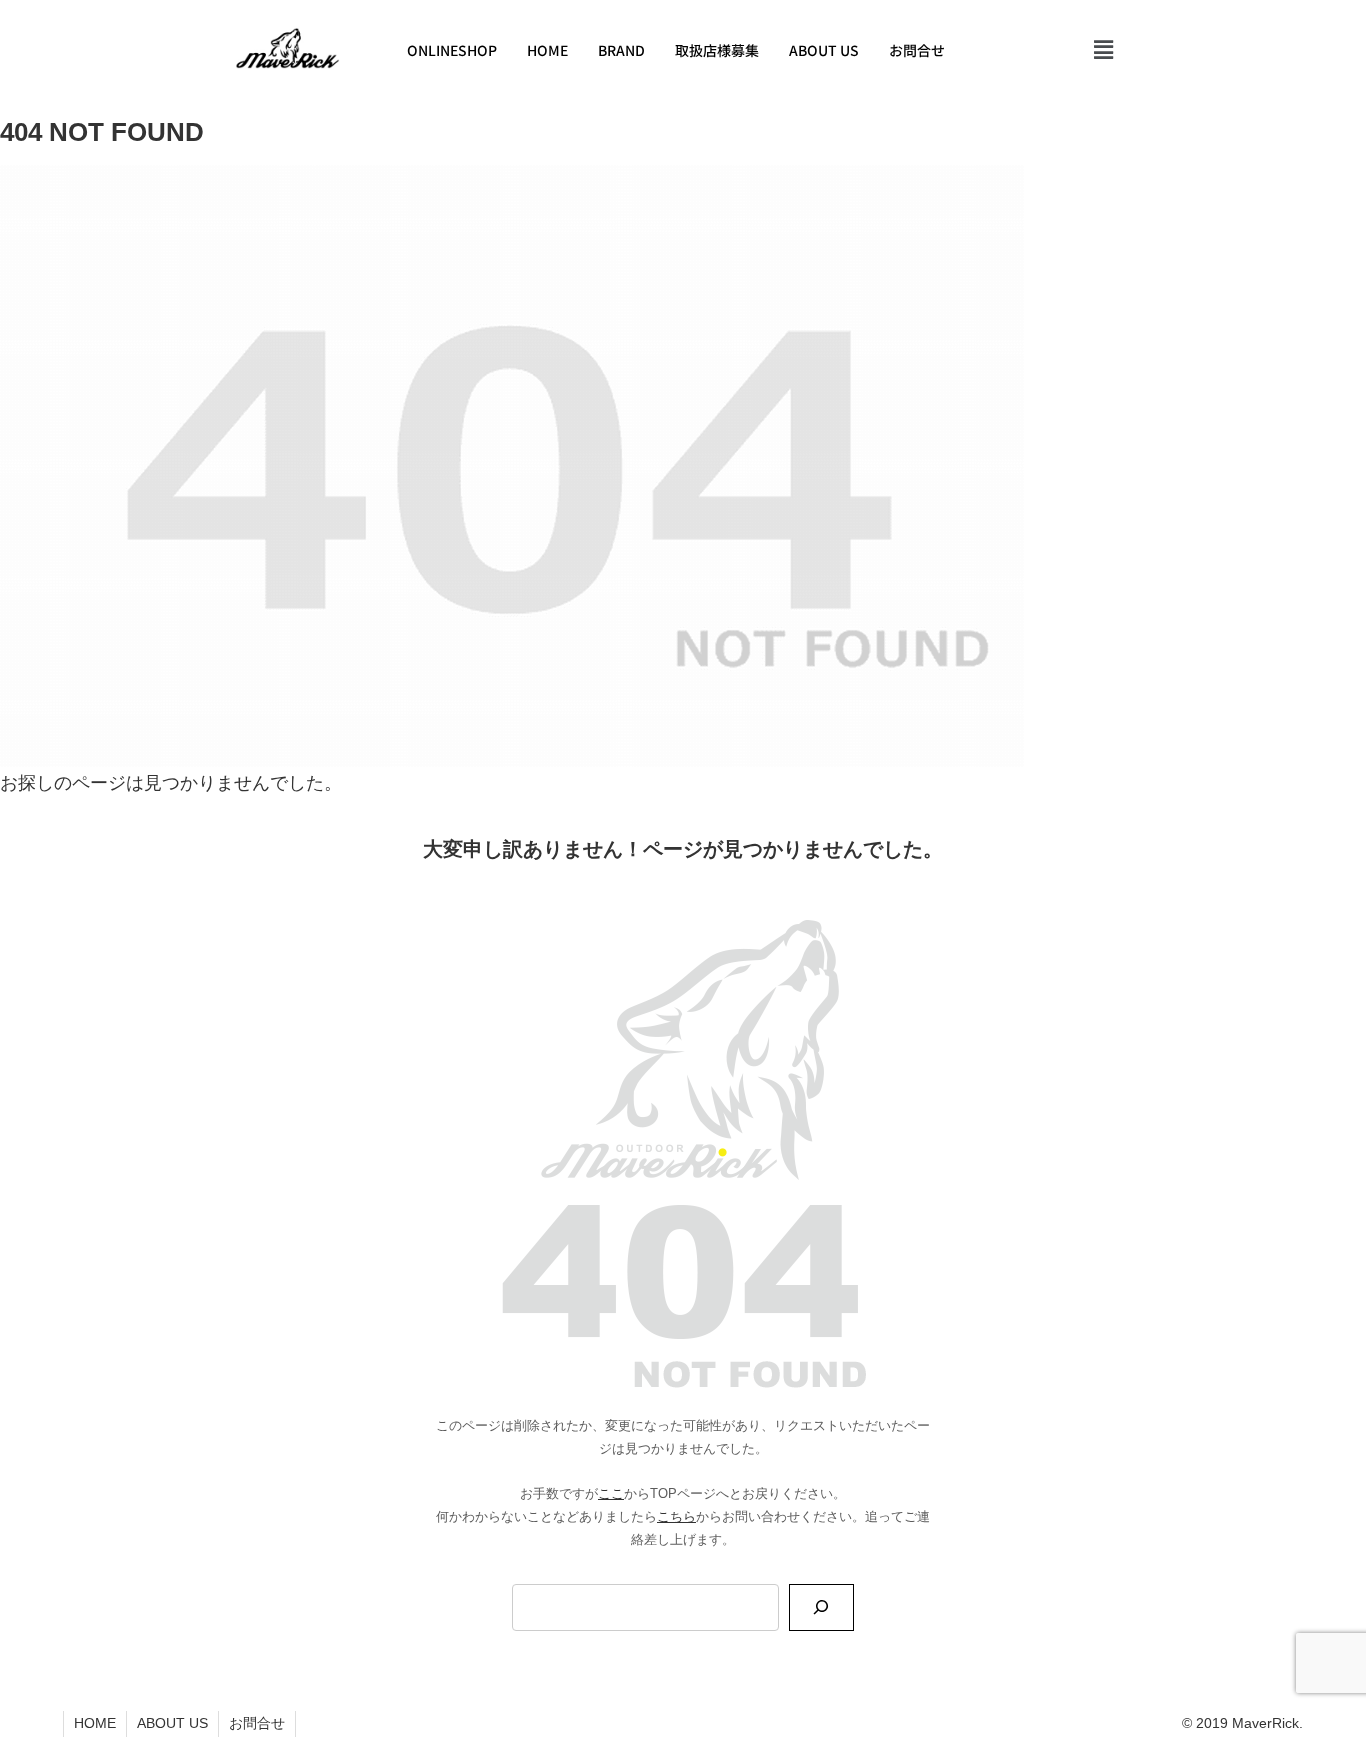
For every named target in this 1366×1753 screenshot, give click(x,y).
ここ (611, 1494)
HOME (547, 50)
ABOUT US (824, 50)
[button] (1104, 50)
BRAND (621, 50)
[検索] (821, 1607)
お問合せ (917, 50)
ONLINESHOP (452, 50)
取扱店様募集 (717, 50)
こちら (676, 1517)
